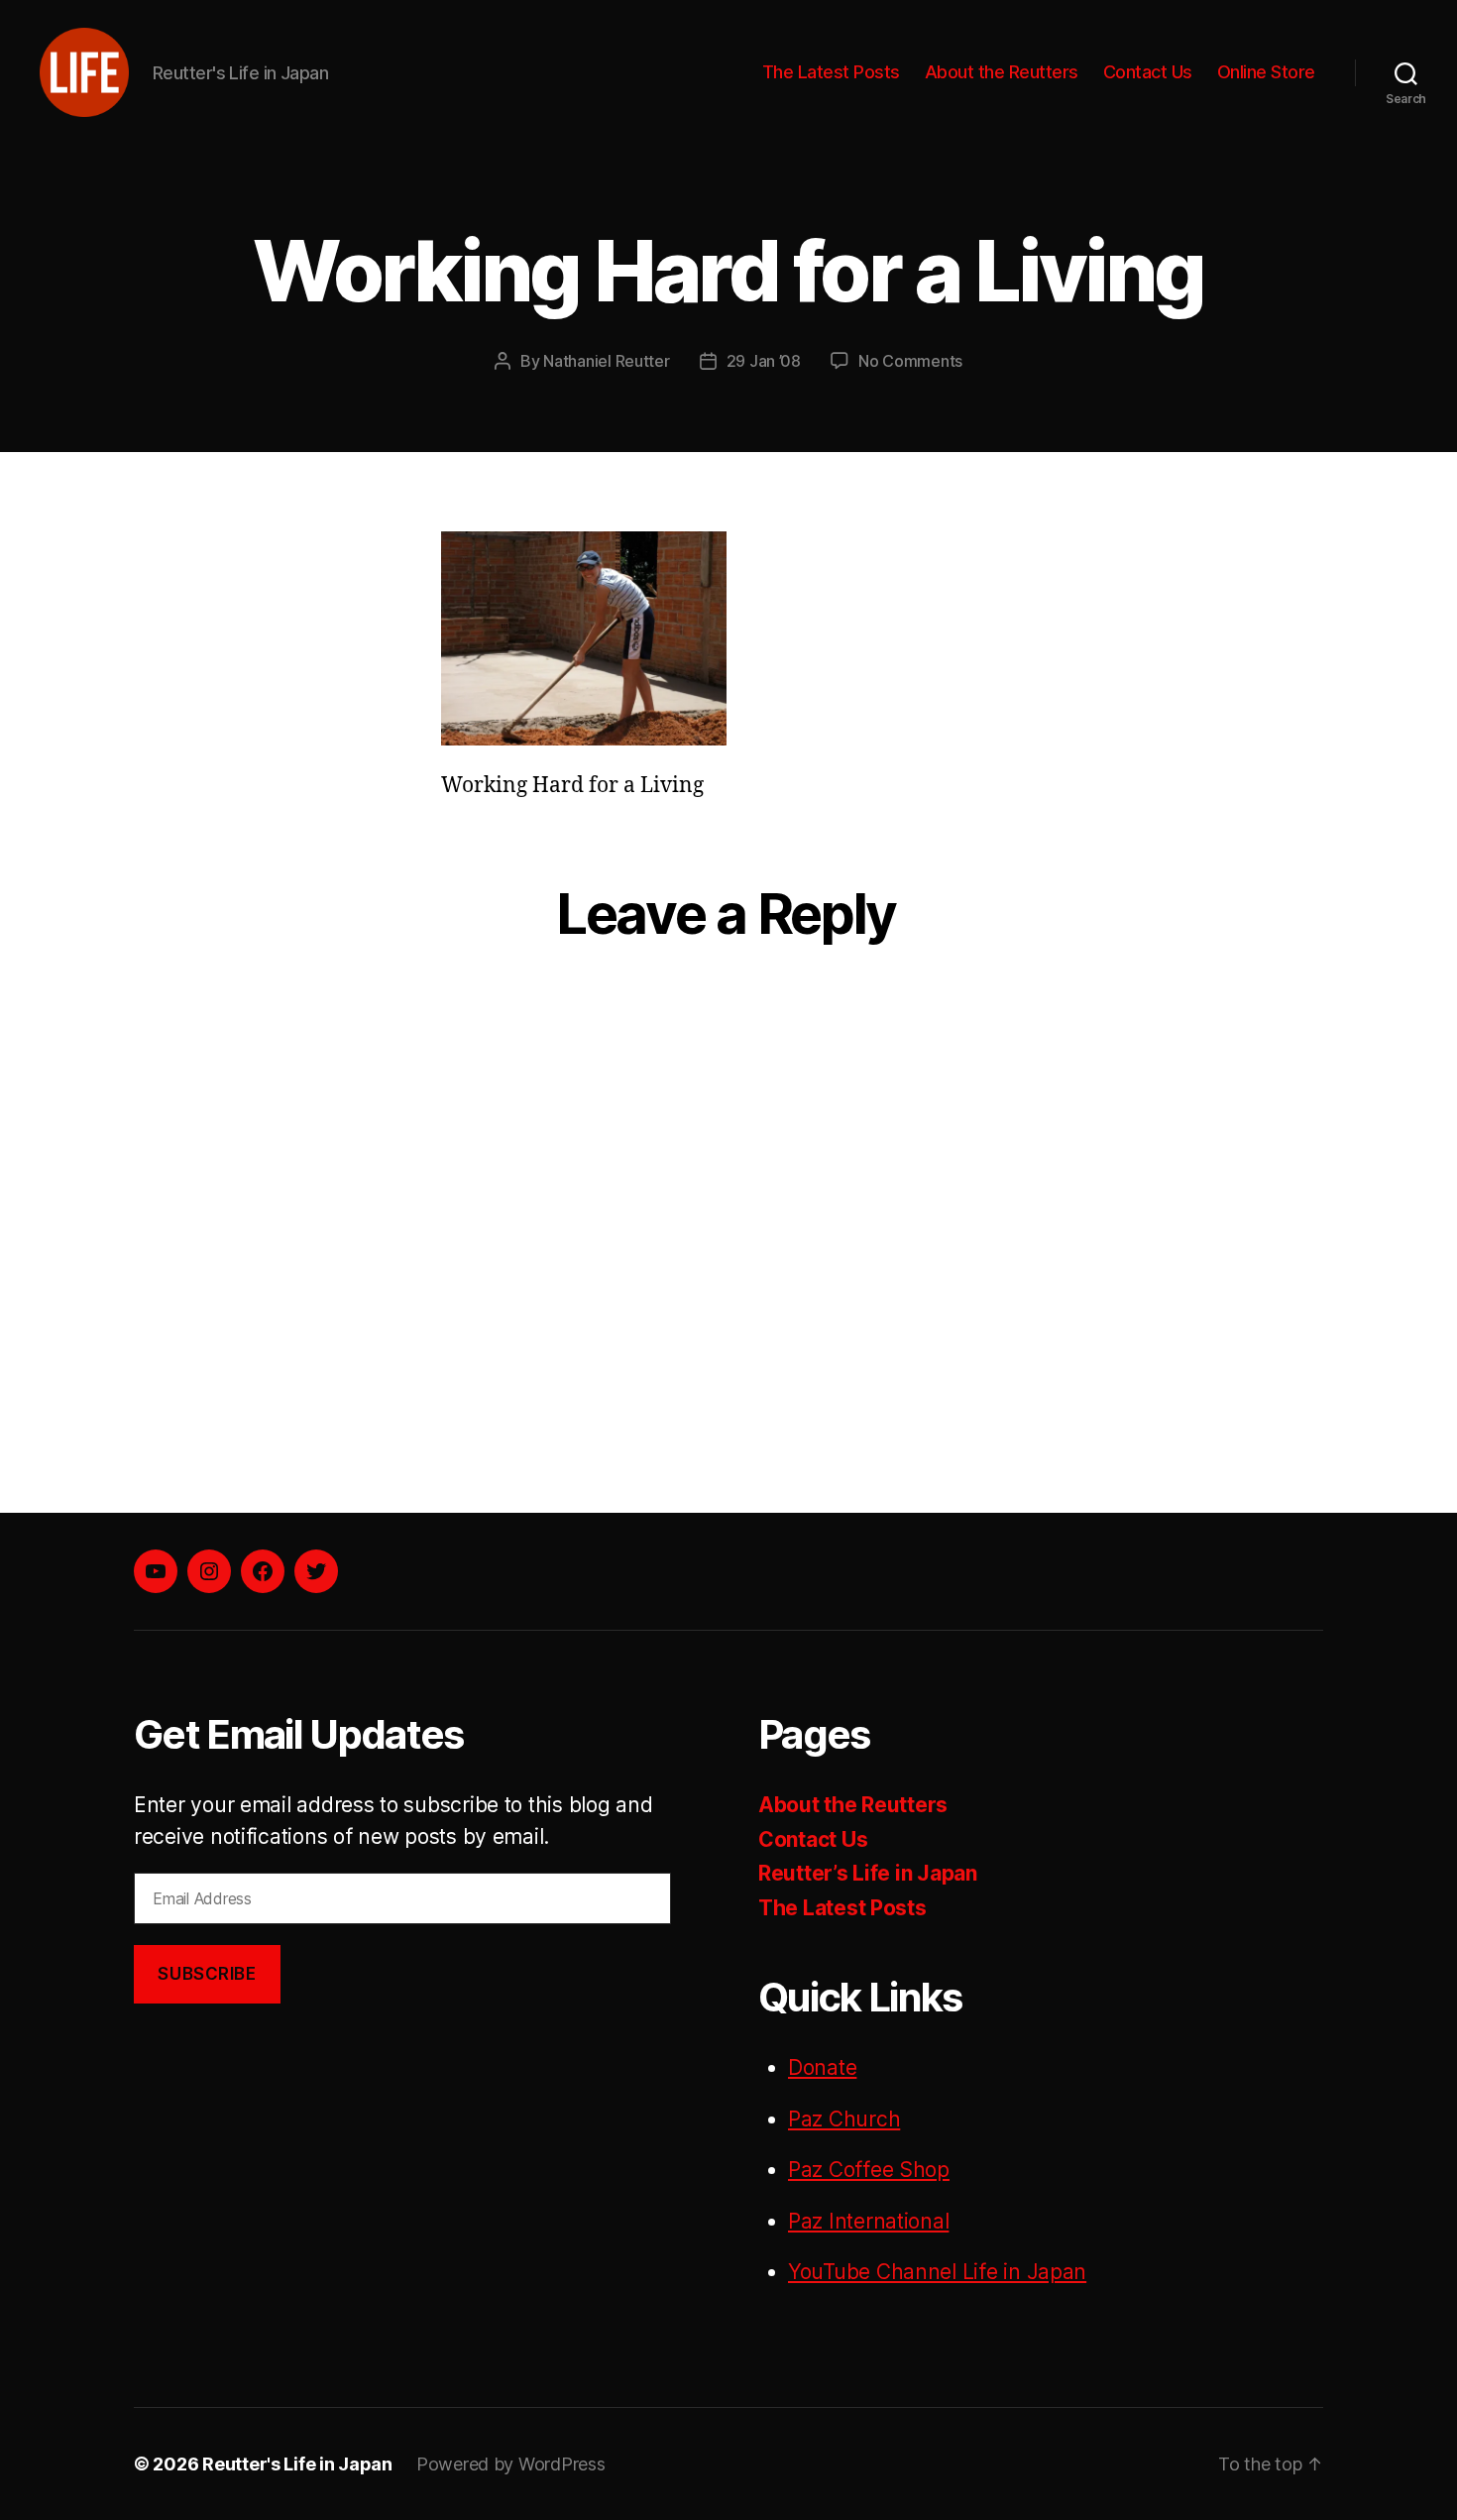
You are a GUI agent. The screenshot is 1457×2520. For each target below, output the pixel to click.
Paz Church (844, 2119)
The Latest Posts (831, 72)
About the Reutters (1002, 72)
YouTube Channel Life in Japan (937, 2272)
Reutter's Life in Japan (297, 2464)
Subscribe (207, 1974)
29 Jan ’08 (764, 361)
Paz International (868, 2221)
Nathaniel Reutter (606, 361)
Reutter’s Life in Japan (868, 1873)
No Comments (910, 361)
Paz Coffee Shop (869, 2170)
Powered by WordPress (511, 2464)
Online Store (1266, 72)
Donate (822, 2067)
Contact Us (1148, 72)
